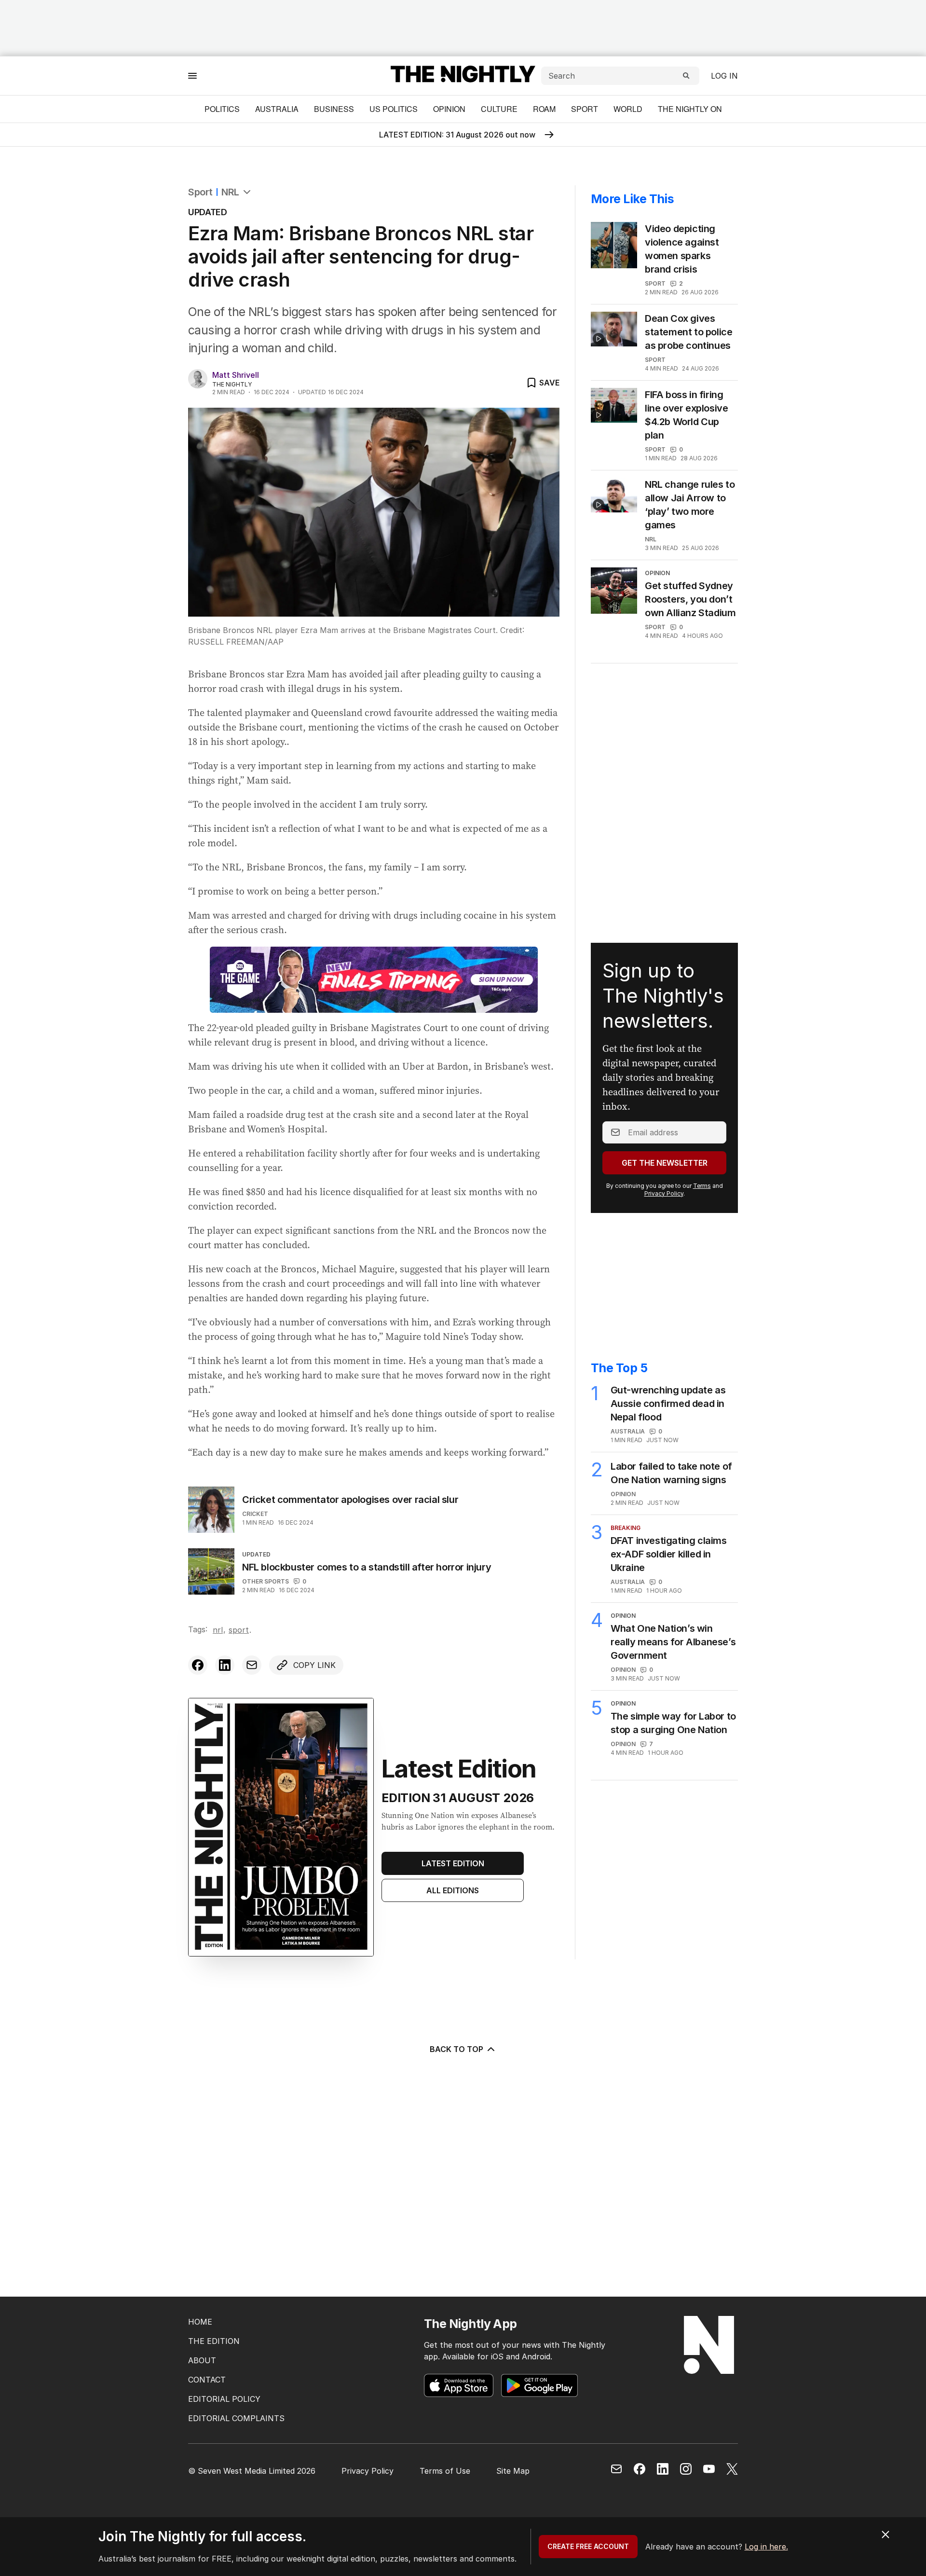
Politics (222, 109)
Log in (724, 76)
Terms (702, 1186)
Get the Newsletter (665, 1163)
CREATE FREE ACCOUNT (588, 2546)
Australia (277, 109)
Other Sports (266, 1581)
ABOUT (202, 2360)
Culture (499, 109)
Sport (585, 109)
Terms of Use (445, 2471)
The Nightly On (690, 109)
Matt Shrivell (236, 375)
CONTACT (207, 2380)
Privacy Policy (664, 1193)
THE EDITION (214, 2341)
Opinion (449, 109)
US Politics (394, 109)
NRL (230, 192)
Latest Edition (453, 1863)
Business (334, 109)
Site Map (513, 2471)
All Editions (453, 1890)
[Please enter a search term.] (686, 76)
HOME (200, 2322)
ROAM (544, 109)
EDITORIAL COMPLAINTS (236, 2418)
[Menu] (192, 76)
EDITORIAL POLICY (224, 2399)
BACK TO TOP (456, 2049)
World (628, 109)
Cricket (255, 1514)
